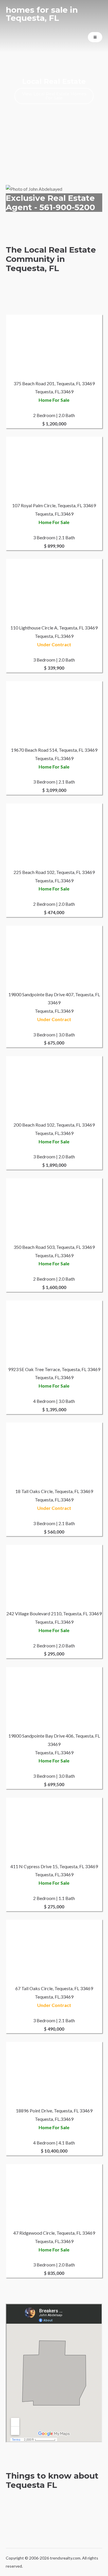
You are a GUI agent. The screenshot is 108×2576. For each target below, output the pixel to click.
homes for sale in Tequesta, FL (42, 14)
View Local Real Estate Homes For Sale (54, 96)
